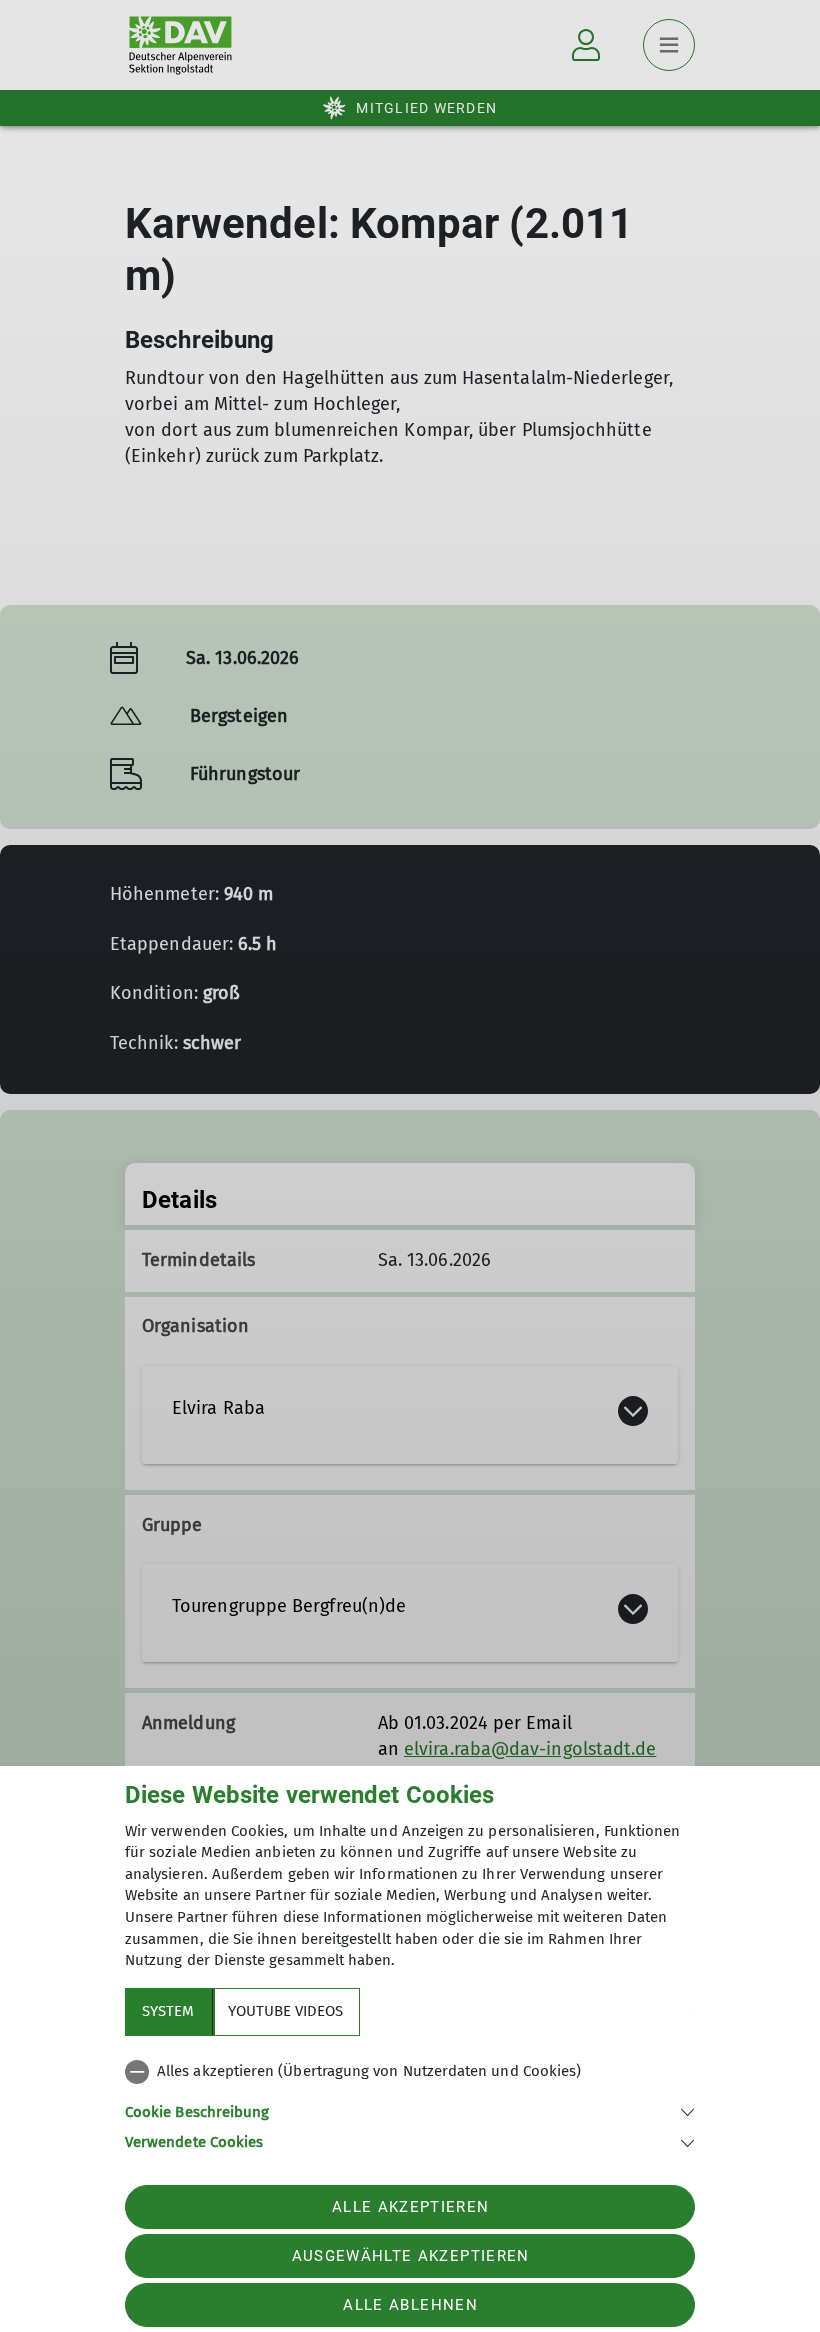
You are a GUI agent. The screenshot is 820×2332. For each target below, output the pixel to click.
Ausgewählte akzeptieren (411, 2256)
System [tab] (168, 2011)
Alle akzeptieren (410, 2207)
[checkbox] (410, 2072)
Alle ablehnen (410, 2305)
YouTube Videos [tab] (285, 2011)
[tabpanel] (410, 2103)
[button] (410, 2110)
